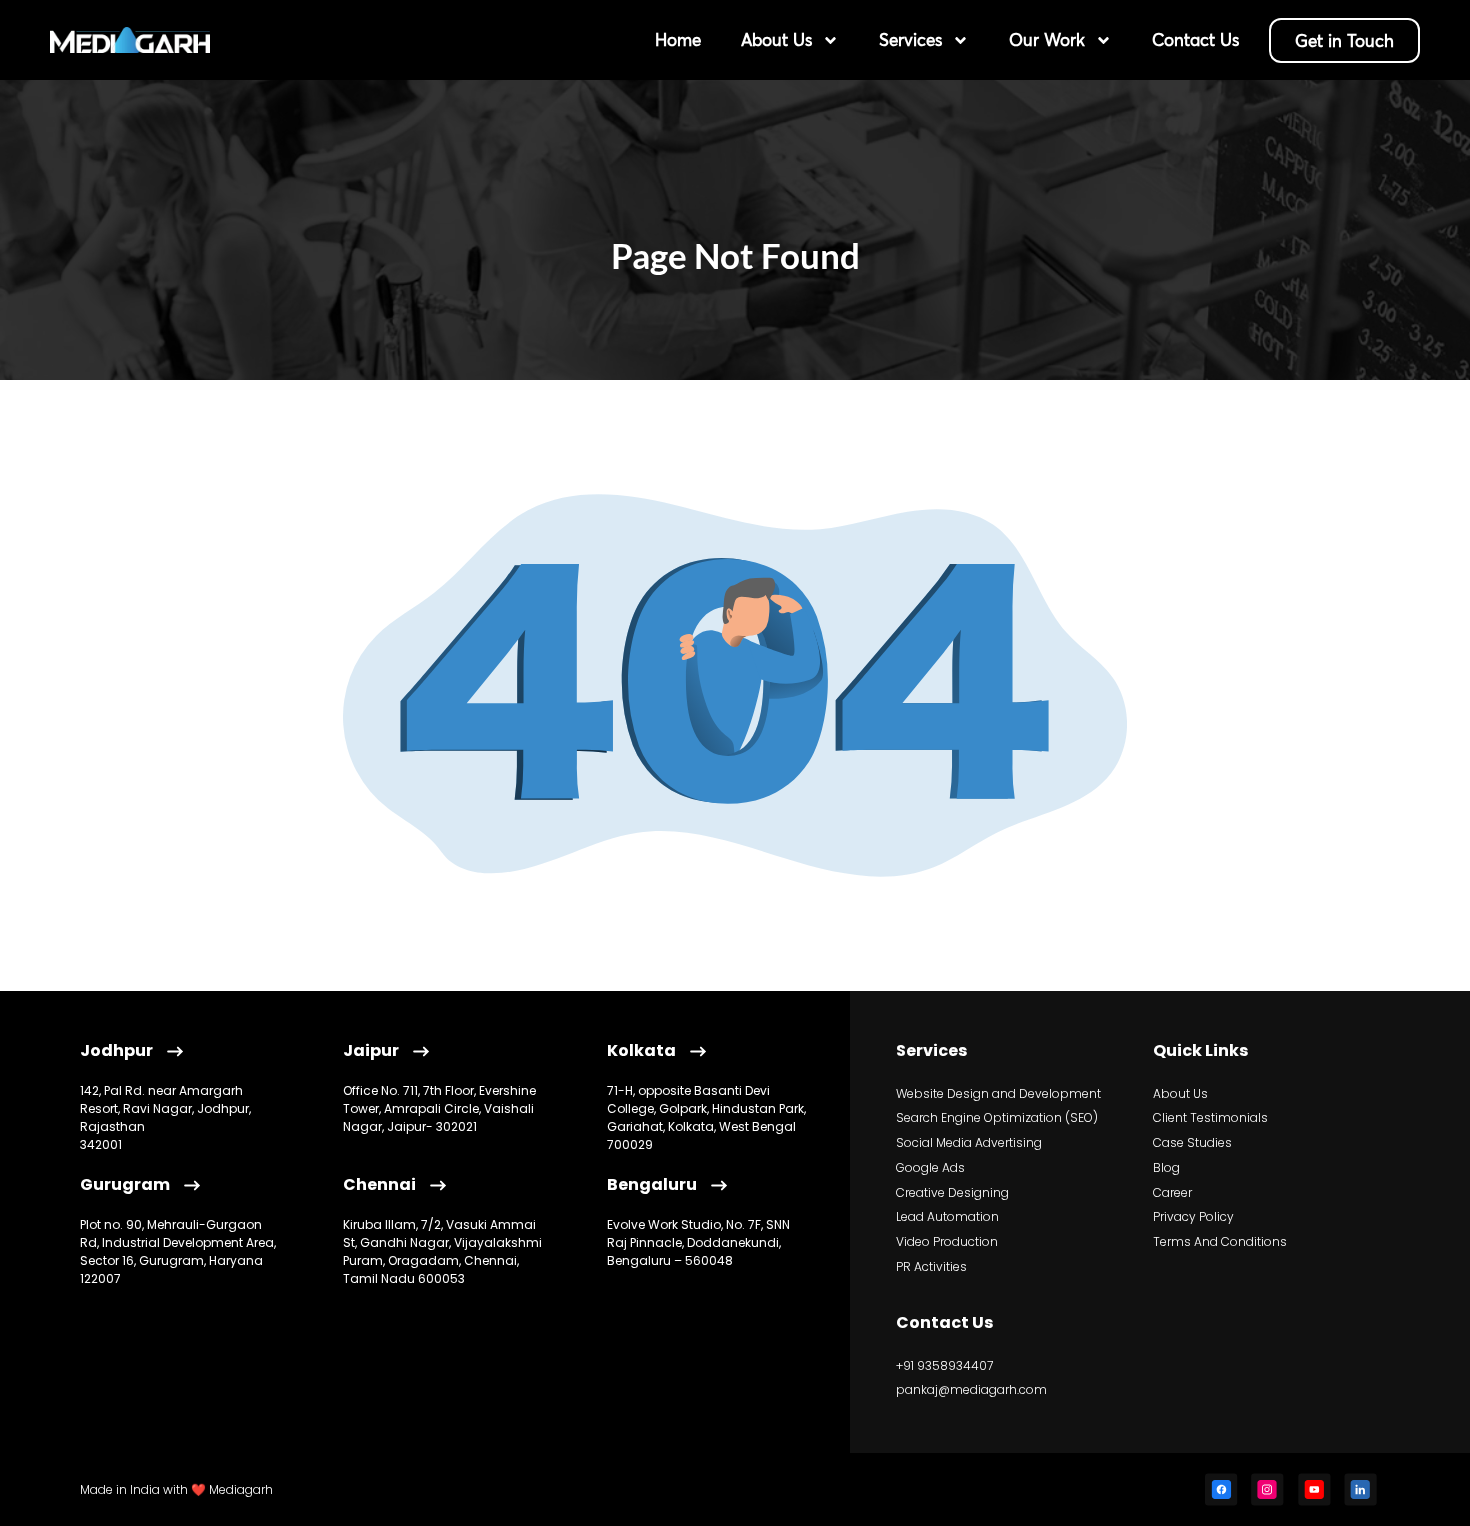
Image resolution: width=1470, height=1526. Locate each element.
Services (910, 39)
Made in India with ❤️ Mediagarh (176, 1489)
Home (678, 39)
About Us (776, 39)
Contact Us (1195, 39)
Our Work (1047, 39)
